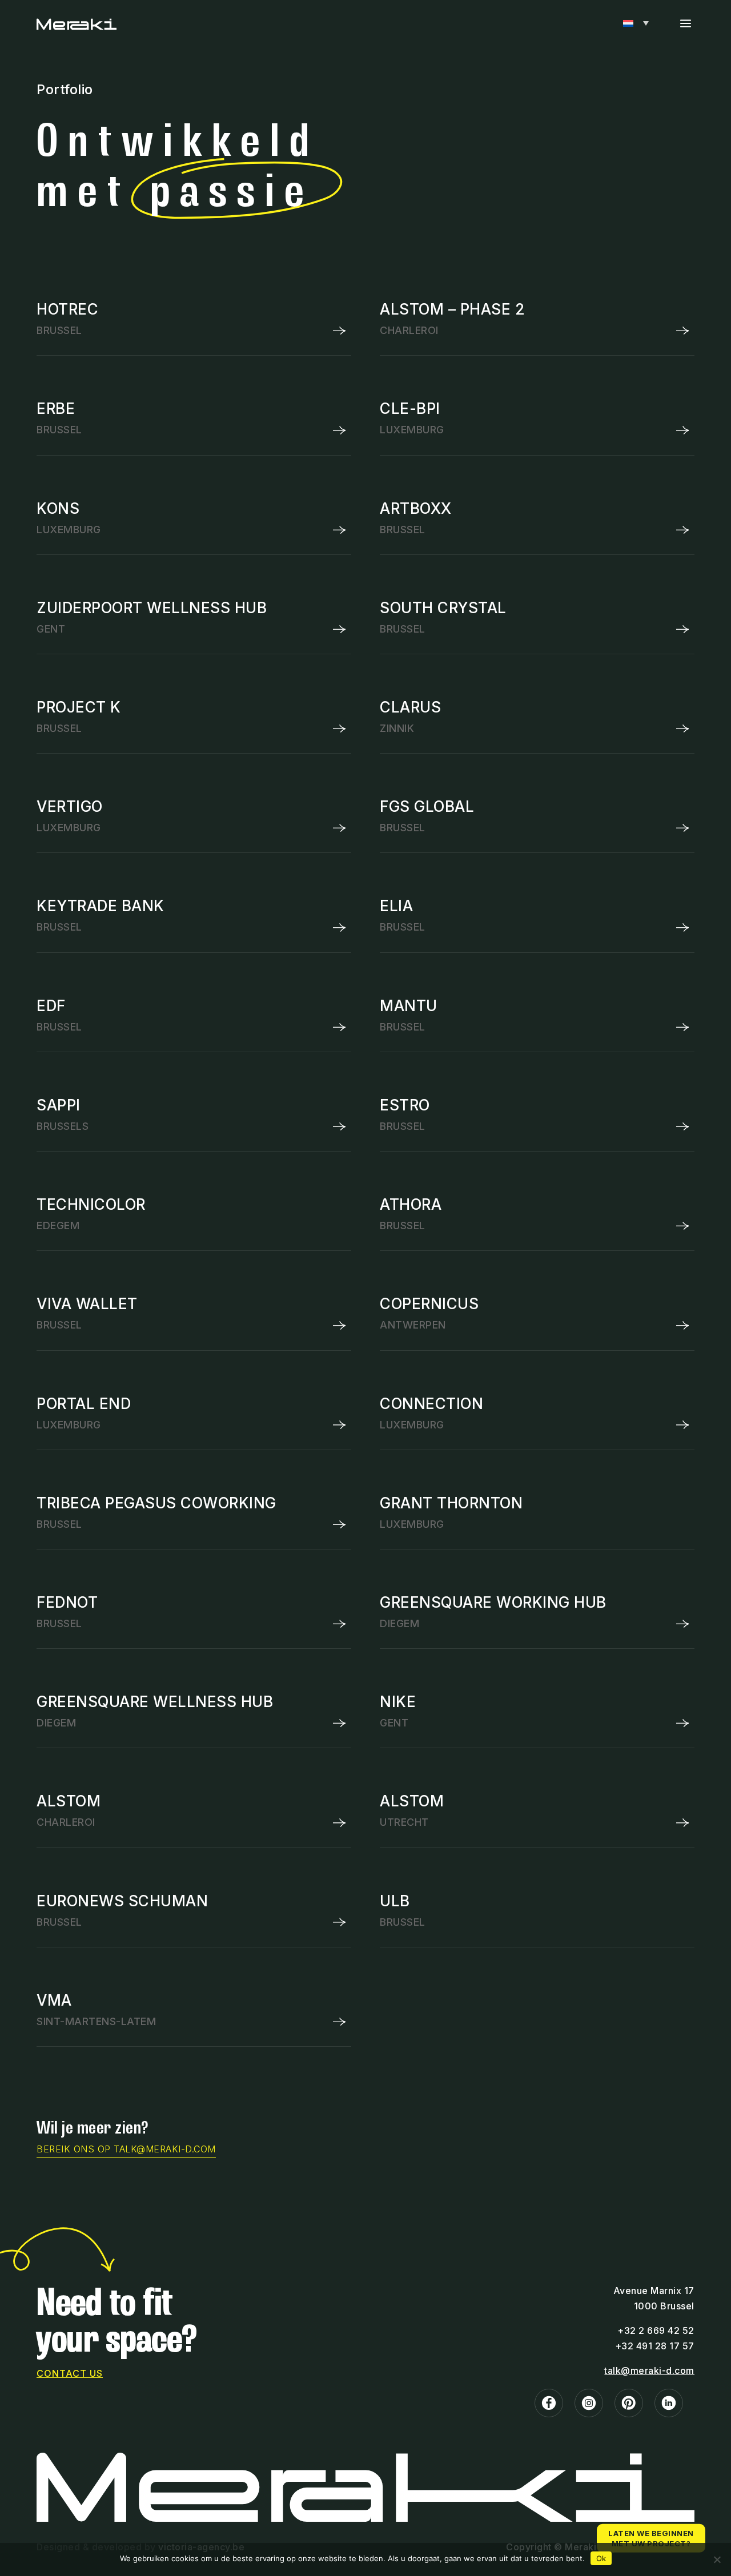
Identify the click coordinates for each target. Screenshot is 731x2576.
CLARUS (410, 707)
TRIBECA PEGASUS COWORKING (156, 1503)
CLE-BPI (410, 408)
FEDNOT (67, 1602)
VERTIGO (70, 806)
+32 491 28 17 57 (655, 2346)
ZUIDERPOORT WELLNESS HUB (152, 608)
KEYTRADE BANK (101, 906)
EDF (51, 1006)
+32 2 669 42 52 (656, 2331)
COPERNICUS (429, 1304)
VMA (54, 2000)
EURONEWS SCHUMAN (122, 1901)
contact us (70, 2373)
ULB (395, 1901)
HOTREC (67, 309)
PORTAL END (84, 1404)
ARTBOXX (416, 508)
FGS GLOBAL (427, 806)
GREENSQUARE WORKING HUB (493, 1602)
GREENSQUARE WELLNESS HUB (155, 1702)
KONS (58, 508)
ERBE (56, 408)
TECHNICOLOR (91, 1204)
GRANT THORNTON (451, 1503)
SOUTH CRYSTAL (443, 608)
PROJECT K (79, 707)
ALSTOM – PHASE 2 (452, 309)
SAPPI (59, 1105)
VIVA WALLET (87, 1304)
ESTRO (405, 1105)
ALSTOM (69, 1801)
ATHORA (411, 1204)
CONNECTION (431, 1404)
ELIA (396, 906)
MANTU (409, 1006)
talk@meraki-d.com (649, 2370)
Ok (601, 2558)
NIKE (398, 1702)
